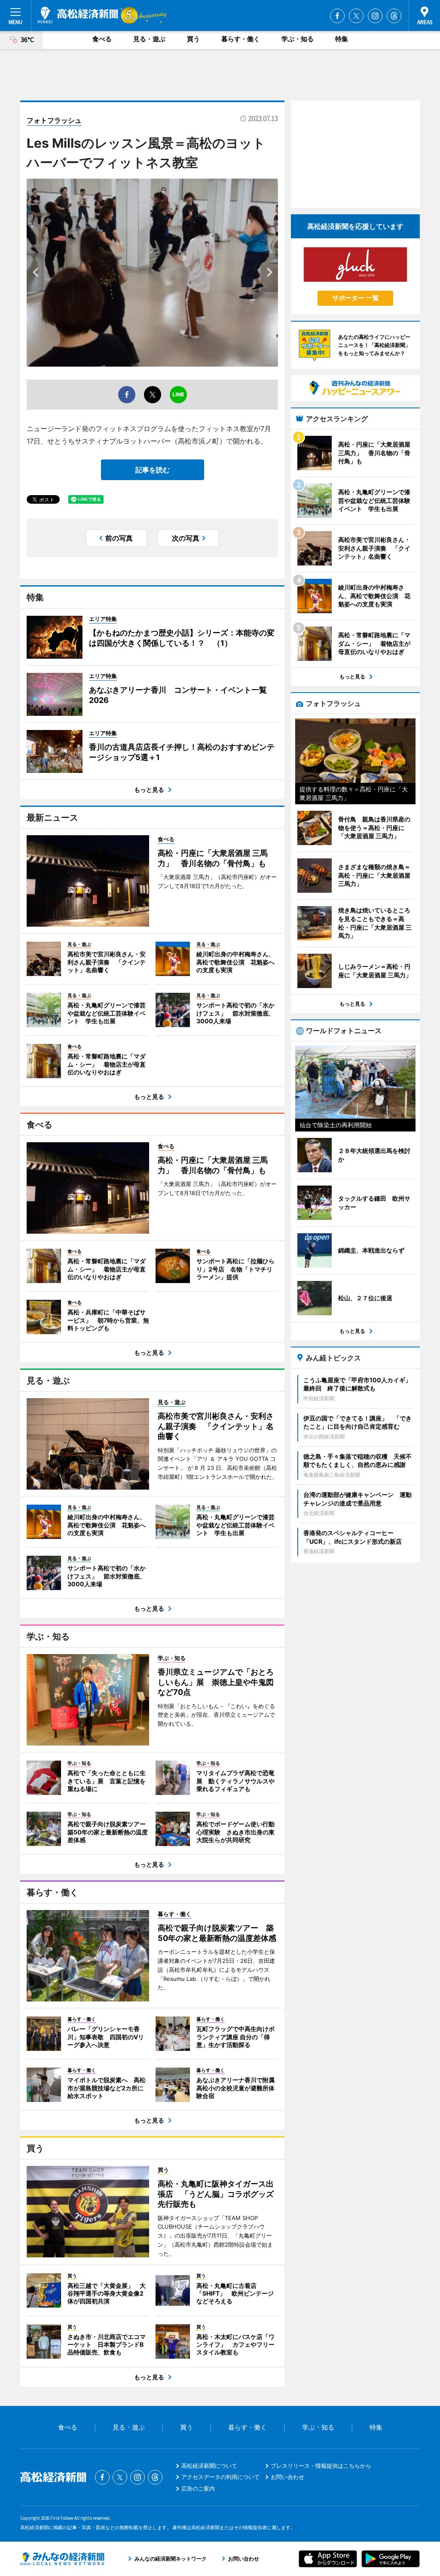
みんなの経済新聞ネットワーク (62, 2559)
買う (193, 39)
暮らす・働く (241, 39)
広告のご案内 (198, 2488)
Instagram (375, 16)
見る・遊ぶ (149, 39)
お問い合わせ (287, 2477)
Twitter (356, 16)
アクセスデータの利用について (220, 2477)
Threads (394, 16)
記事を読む (153, 470)
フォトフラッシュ (54, 120)
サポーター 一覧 (356, 298)
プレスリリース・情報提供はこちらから (321, 2466)
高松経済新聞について (209, 2466)
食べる (102, 39)
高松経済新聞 (78, 15)
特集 (342, 39)
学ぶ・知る (298, 39)
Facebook (337, 16)
